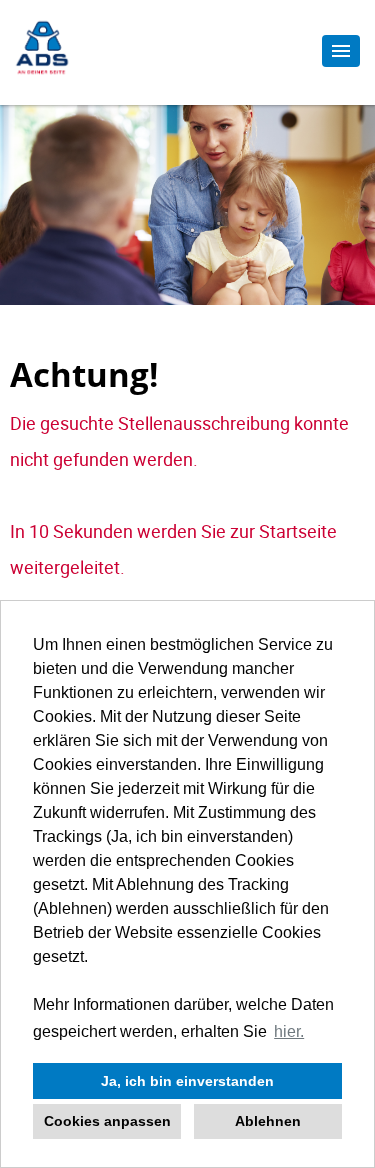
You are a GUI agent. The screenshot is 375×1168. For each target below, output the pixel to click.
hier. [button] (289, 1031)
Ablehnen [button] (268, 1121)
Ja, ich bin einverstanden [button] (187, 1081)
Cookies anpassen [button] (107, 1121)
